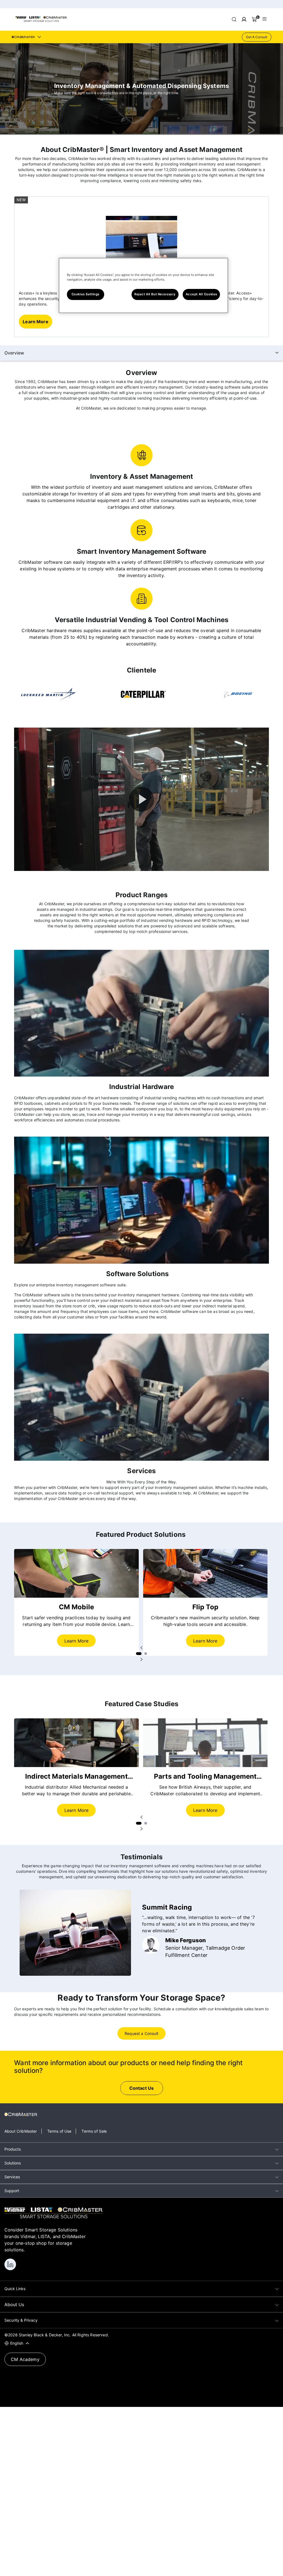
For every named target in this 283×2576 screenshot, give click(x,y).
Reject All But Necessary (155, 294)
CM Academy (25, 2359)
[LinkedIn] (10, 2264)
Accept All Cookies (201, 294)
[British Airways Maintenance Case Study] (205, 1743)
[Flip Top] (205, 1573)
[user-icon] (244, 19)
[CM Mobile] (76, 1573)
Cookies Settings (86, 294)
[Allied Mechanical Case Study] (76, 1743)
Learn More (77, 1641)
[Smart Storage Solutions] (41, 21)
